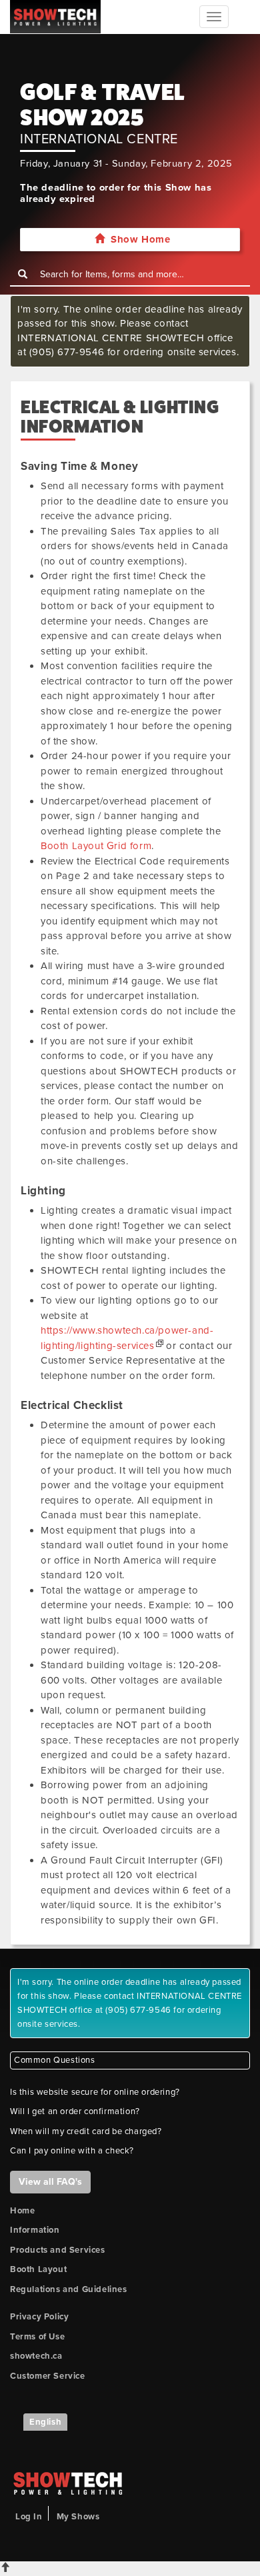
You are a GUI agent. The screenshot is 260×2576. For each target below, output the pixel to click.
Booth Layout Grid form (96, 846)
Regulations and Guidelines (69, 2289)
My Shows (78, 2517)
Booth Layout (38, 2269)
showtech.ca (36, 2356)
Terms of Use (37, 2337)
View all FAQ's (50, 2182)
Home (22, 2211)
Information (35, 2230)
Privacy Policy (39, 2317)
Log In (29, 2517)
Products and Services (58, 2250)
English (45, 2422)
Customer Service (48, 2376)
